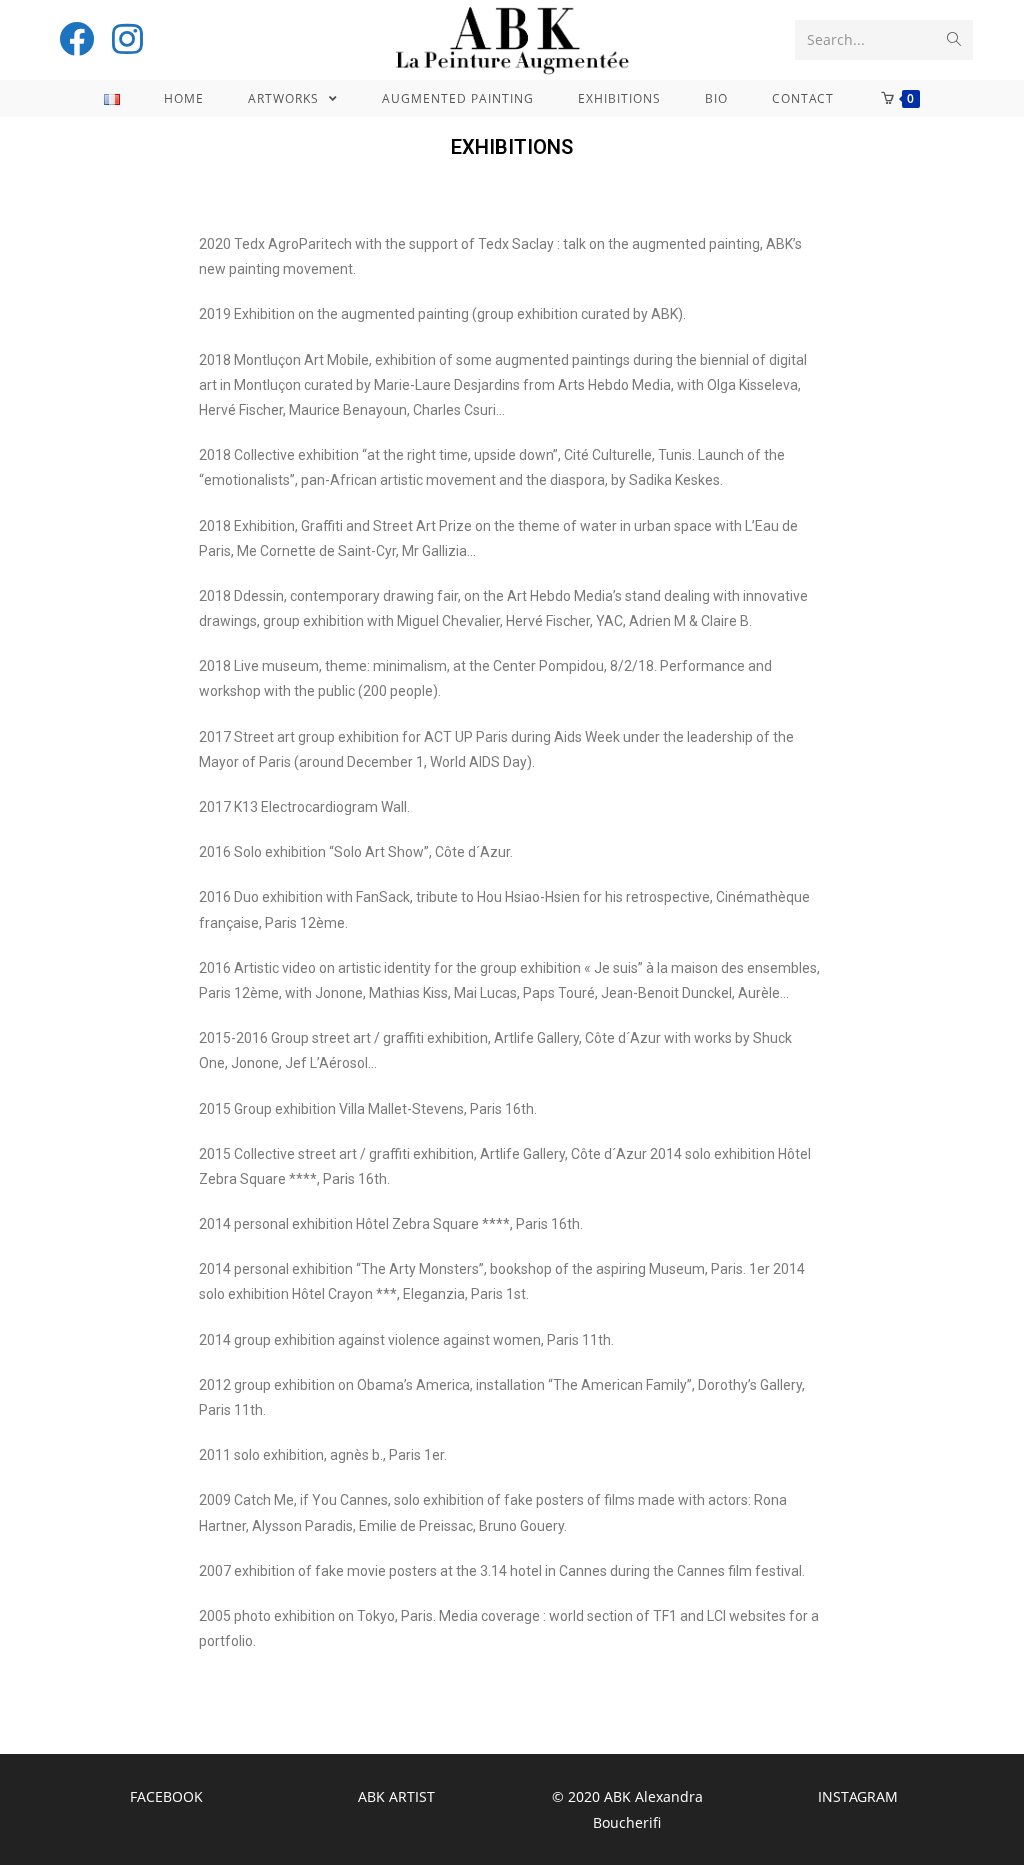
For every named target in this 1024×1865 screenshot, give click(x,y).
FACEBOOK (166, 1796)
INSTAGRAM (858, 1796)
